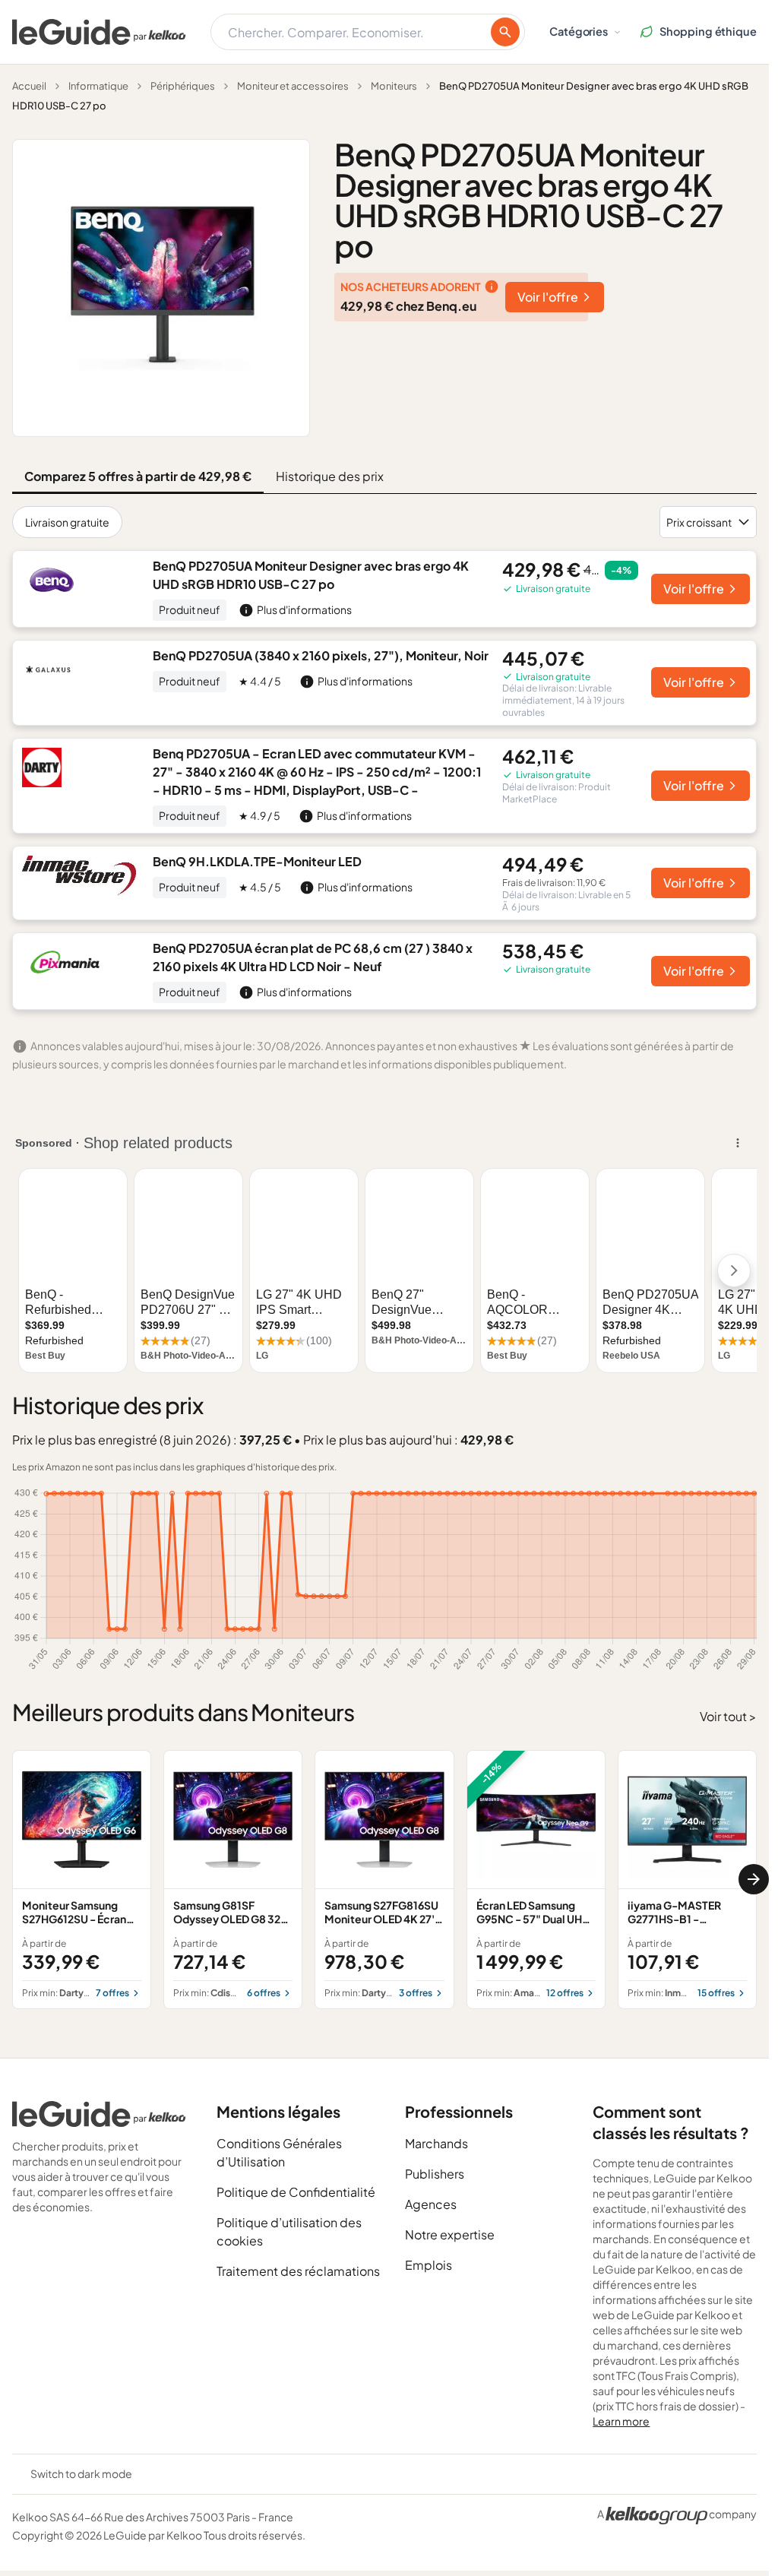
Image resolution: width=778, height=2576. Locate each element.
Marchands (436, 2143)
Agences (431, 2204)
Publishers (435, 2174)
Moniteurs (394, 86)
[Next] (754, 1879)
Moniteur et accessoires (293, 86)
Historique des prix (330, 476)
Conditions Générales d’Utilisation (279, 2152)
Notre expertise (450, 2234)
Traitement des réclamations (298, 2271)
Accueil (29, 86)
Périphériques (183, 86)
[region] (384, 1880)
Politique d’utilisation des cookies (289, 2231)
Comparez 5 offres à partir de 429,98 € (138, 476)
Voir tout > (728, 1716)
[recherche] (505, 32)
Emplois (429, 2265)
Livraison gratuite (67, 522)
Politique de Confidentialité (296, 2192)
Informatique (98, 86)
